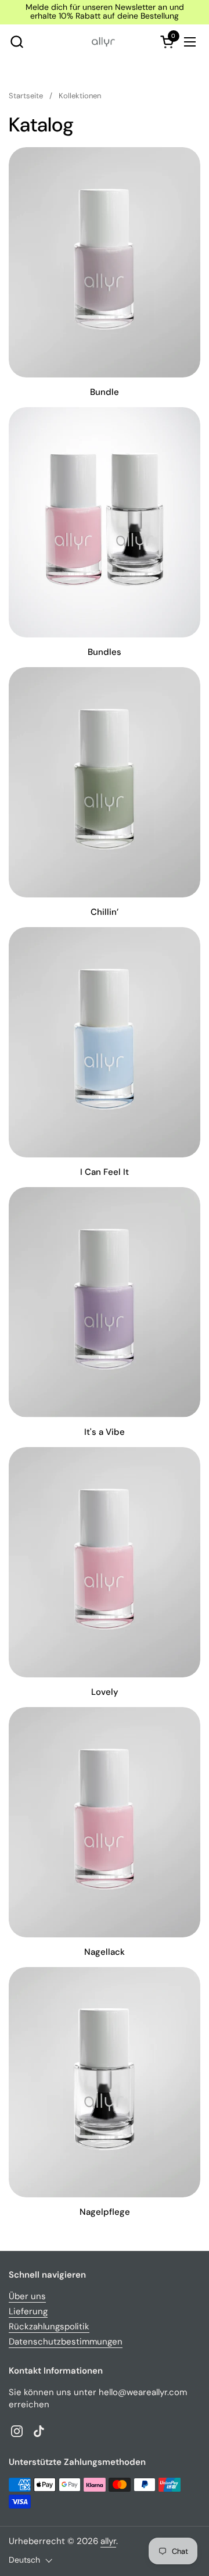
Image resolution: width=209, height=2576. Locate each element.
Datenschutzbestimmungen (66, 2342)
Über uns (27, 2296)
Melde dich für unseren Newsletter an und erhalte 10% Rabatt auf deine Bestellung (105, 12)
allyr (108, 2541)
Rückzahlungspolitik (49, 2326)
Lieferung (28, 2311)
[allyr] (103, 42)
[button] (17, 42)
